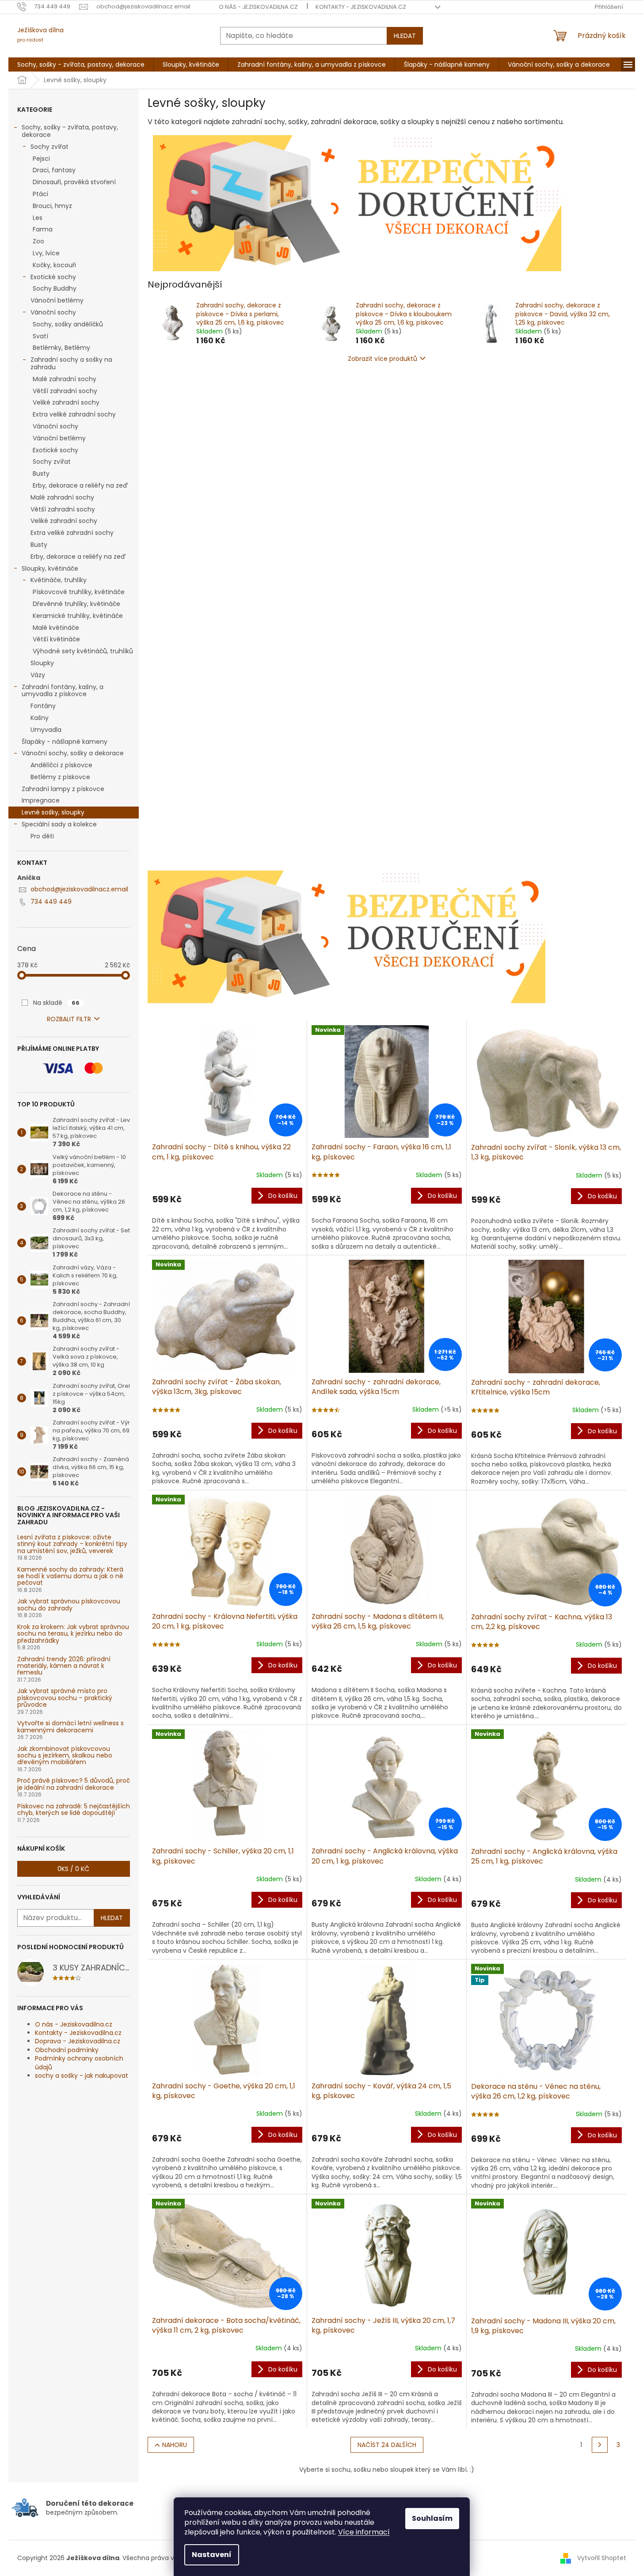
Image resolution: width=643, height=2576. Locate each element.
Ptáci (40, 194)
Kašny (40, 718)
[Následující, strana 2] (600, 2445)
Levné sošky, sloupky (53, 812)
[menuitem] (81, 64)
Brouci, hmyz (52, 206)
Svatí (40, 336)
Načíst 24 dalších (387, 2445)
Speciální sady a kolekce (59, 824)
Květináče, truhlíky (59, 580)
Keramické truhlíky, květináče (78, 616)
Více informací (364, 2532)
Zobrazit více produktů (382, 359)
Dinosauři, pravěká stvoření (74, 182)
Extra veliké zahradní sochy (74, 414)
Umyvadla (46, 730)
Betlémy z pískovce (60, 777)
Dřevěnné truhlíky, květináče (76, 604)
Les (38, 218)
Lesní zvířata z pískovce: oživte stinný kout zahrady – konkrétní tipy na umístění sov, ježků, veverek (72, 1544)
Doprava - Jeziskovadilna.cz (78, 2041)
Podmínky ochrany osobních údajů (79, 2063)
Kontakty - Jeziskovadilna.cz (361, 7)
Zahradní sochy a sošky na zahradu (71, 363)
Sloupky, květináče (50, 568)
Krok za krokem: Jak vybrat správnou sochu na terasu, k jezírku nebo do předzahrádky (73, 1634)
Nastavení (212, 2555)
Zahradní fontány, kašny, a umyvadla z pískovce (63, 691)
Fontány (43, 706)
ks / (73, 1869)
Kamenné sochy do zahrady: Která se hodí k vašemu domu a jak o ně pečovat (70, 1576)
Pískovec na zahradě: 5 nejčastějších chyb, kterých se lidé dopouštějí (74, 1810)
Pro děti (42, 836)
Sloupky (42, 663)
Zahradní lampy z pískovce (63, 789)
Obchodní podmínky (67, 2050)
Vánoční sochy (53, 312)
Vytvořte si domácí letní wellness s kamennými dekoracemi (70, 1727)
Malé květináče (56, 628)
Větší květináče (56, 639)
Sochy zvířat (49, 147)
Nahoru (175, 2445)
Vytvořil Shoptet (602, 2558)
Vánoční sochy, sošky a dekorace (73, 753)
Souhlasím (432, 2518)
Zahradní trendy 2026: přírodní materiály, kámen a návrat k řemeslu (64, 1666)
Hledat (405, 36)
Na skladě (56, 1003)
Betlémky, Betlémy (61, 348)
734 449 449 (51, 902)
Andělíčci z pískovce (61, 765)
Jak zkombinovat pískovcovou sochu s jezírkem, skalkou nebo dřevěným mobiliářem (65, 1756)
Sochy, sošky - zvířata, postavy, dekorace (70, 131)
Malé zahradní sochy (65, 379)
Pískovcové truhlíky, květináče (79, 592)
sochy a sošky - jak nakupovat (82, 2076)
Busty (41, 474)
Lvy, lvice (46, 253)
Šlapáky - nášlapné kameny (65, 742)
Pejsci (41, 159)
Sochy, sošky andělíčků (68, 324)
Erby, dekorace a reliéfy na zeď (80, 485)
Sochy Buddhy (55, 288)
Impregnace (41, 800)
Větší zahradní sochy (65, 391)
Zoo (38, 241)
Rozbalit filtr (69, 1019)
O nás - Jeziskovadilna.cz (258, 7)
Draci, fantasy (54, 170)
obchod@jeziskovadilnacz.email (79, 889)
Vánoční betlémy (57, 300)
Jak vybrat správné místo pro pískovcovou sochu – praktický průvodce (65, 1698)
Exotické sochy (53, 277)
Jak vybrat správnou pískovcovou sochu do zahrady (69, 1605)
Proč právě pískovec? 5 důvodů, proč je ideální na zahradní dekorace (74, 1784)
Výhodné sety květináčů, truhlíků (83, 651)
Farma (43, 229)
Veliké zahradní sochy (66, 402)
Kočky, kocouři (54, 265)
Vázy (38, 675)
